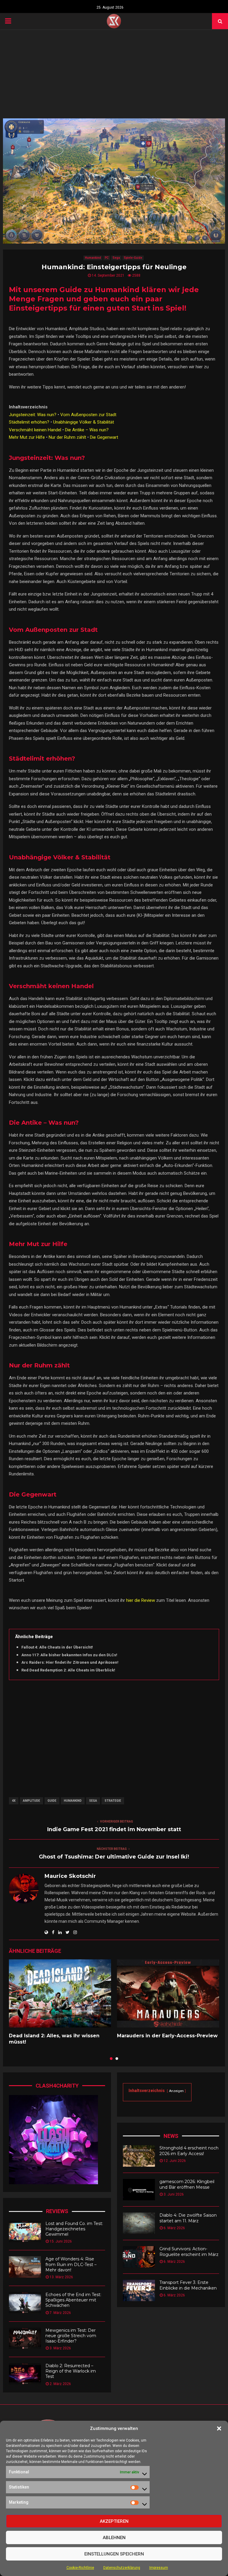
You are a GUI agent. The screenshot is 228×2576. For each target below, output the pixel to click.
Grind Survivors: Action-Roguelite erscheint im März (189, 2251)
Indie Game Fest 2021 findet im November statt (114, 1829)
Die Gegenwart (104, 437)
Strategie (113, 1801)
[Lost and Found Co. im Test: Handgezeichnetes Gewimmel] (25, 2232)
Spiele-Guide (133, 258)
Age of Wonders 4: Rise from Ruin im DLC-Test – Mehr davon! (71, 2264)
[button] (219, 2428)
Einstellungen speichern (114, 2554)
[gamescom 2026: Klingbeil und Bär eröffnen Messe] (139, 2190)
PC (107, 258)
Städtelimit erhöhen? (29, 422)
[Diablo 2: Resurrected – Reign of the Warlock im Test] (25, 2374)
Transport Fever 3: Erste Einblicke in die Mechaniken (188, 2285)
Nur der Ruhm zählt (67, 437)
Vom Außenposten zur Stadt (88, 415)
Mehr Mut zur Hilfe (27, 437)
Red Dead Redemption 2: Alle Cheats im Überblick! (68, 1670)
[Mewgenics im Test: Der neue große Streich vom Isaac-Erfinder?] (25, 2338)
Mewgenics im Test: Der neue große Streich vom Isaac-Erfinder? (71, 2336)
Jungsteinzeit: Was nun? (33, 415)
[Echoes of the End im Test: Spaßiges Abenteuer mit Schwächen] (25, 2303)
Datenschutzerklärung (122, 2568)
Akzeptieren (114, 2521)
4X (14, 1801)
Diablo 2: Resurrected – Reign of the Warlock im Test (71, 2371)
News (171, 2136)
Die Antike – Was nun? (87, 430)
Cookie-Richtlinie (80, 2568)
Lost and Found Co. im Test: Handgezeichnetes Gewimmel (74, 2229)
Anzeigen (176, 2091)
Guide (52, 1801)
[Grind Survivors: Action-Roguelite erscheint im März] (139, 2257)
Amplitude (31, 1801)
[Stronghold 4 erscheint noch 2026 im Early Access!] (139, 2156)
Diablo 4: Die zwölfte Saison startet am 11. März (188, 2218)
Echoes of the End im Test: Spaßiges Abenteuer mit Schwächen (73, 2300)
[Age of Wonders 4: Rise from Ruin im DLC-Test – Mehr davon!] (25, 2267)
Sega (116, 258)
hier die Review (141, 1600)
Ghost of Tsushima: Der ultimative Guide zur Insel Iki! (114, 1857)
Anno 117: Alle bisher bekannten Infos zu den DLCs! (69, 1655)
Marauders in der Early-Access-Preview (167, 2036)
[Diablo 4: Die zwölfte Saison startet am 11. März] (139, 2223)
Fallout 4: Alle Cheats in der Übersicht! (57, 1647)
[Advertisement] (114, 74)
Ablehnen (114, 2538)
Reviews (57, 2211)
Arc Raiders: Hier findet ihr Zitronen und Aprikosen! (70, 1662)
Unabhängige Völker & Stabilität (84, 422)
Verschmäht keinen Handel (35, 430)
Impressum (159, 2568)
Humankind (93, 258)
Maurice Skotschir (70, 1876)
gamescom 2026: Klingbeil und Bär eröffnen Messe (187, 2184)
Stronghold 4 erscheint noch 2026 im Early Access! (189, 2151)
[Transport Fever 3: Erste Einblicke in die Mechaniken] (139, 2290)
